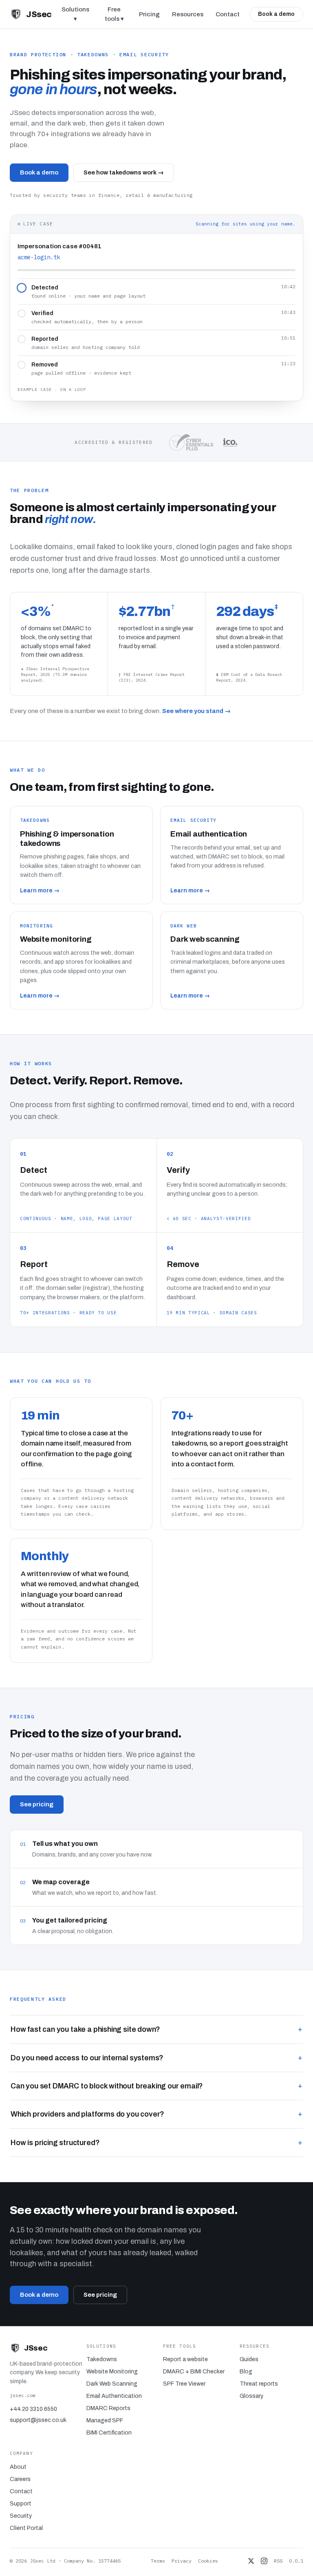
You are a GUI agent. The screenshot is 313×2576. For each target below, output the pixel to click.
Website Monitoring (112, 2372)
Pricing (149, 14)
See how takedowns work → (124, 172)
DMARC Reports (108, 2408)
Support (21, 2504)
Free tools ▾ (114, 14)
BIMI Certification (109, 2433)
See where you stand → (196, 711)
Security (21, 2516)
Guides (249, 2359)
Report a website (185, 2359)
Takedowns (102, 2359)
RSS (278, 2561)
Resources (188, 14)
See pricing (37, 1804)
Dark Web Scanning (112, 2384)
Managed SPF (105, 2420)
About (18, 2467)
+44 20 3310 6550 (33, 2409)
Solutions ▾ (75, 14)
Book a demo (276, 14)
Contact (228, 14)
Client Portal (26, 2528)
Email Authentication (114, 2396)
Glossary (251, 2396)
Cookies (208, 2561)
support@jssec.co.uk (38, 2420)
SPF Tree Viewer (184, 2384)
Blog (246, 2372)
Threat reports (259, 2384)
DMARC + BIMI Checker (194, 2372)
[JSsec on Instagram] (264, 2561)
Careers (20, 2479)
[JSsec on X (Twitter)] (251, 2561)
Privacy (182, 2561)
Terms (158, 2561)
